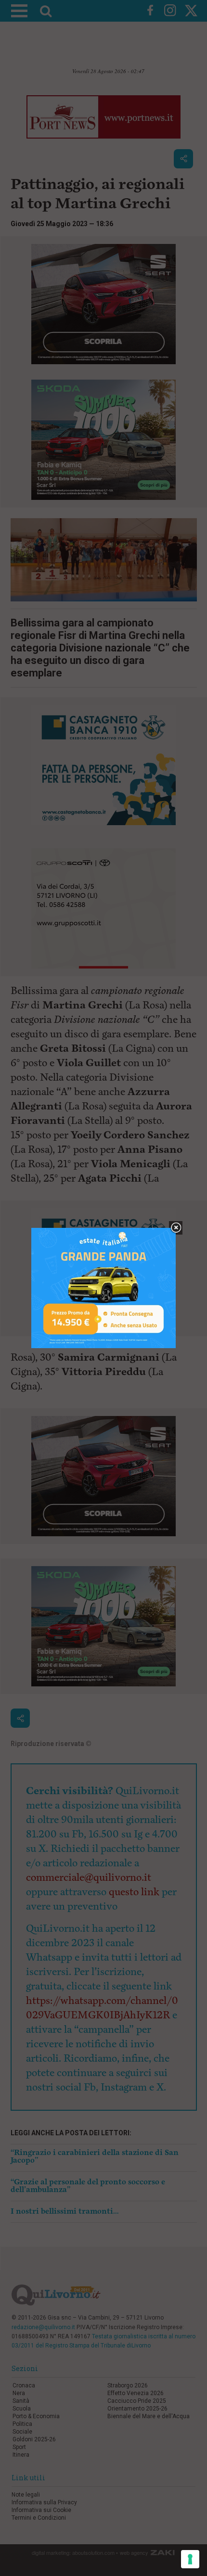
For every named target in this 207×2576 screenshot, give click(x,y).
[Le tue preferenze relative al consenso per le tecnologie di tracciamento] (190, 2559)
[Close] (176, 1228)
